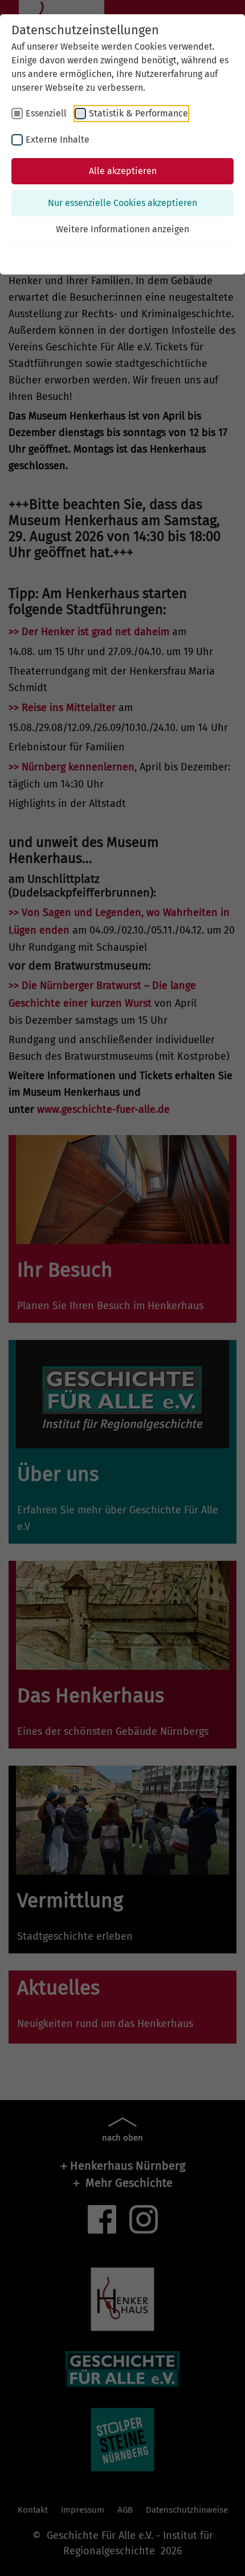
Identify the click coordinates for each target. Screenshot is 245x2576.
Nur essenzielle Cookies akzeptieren (122, 203)
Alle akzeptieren (123, 171)
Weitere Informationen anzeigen (122, 229)
